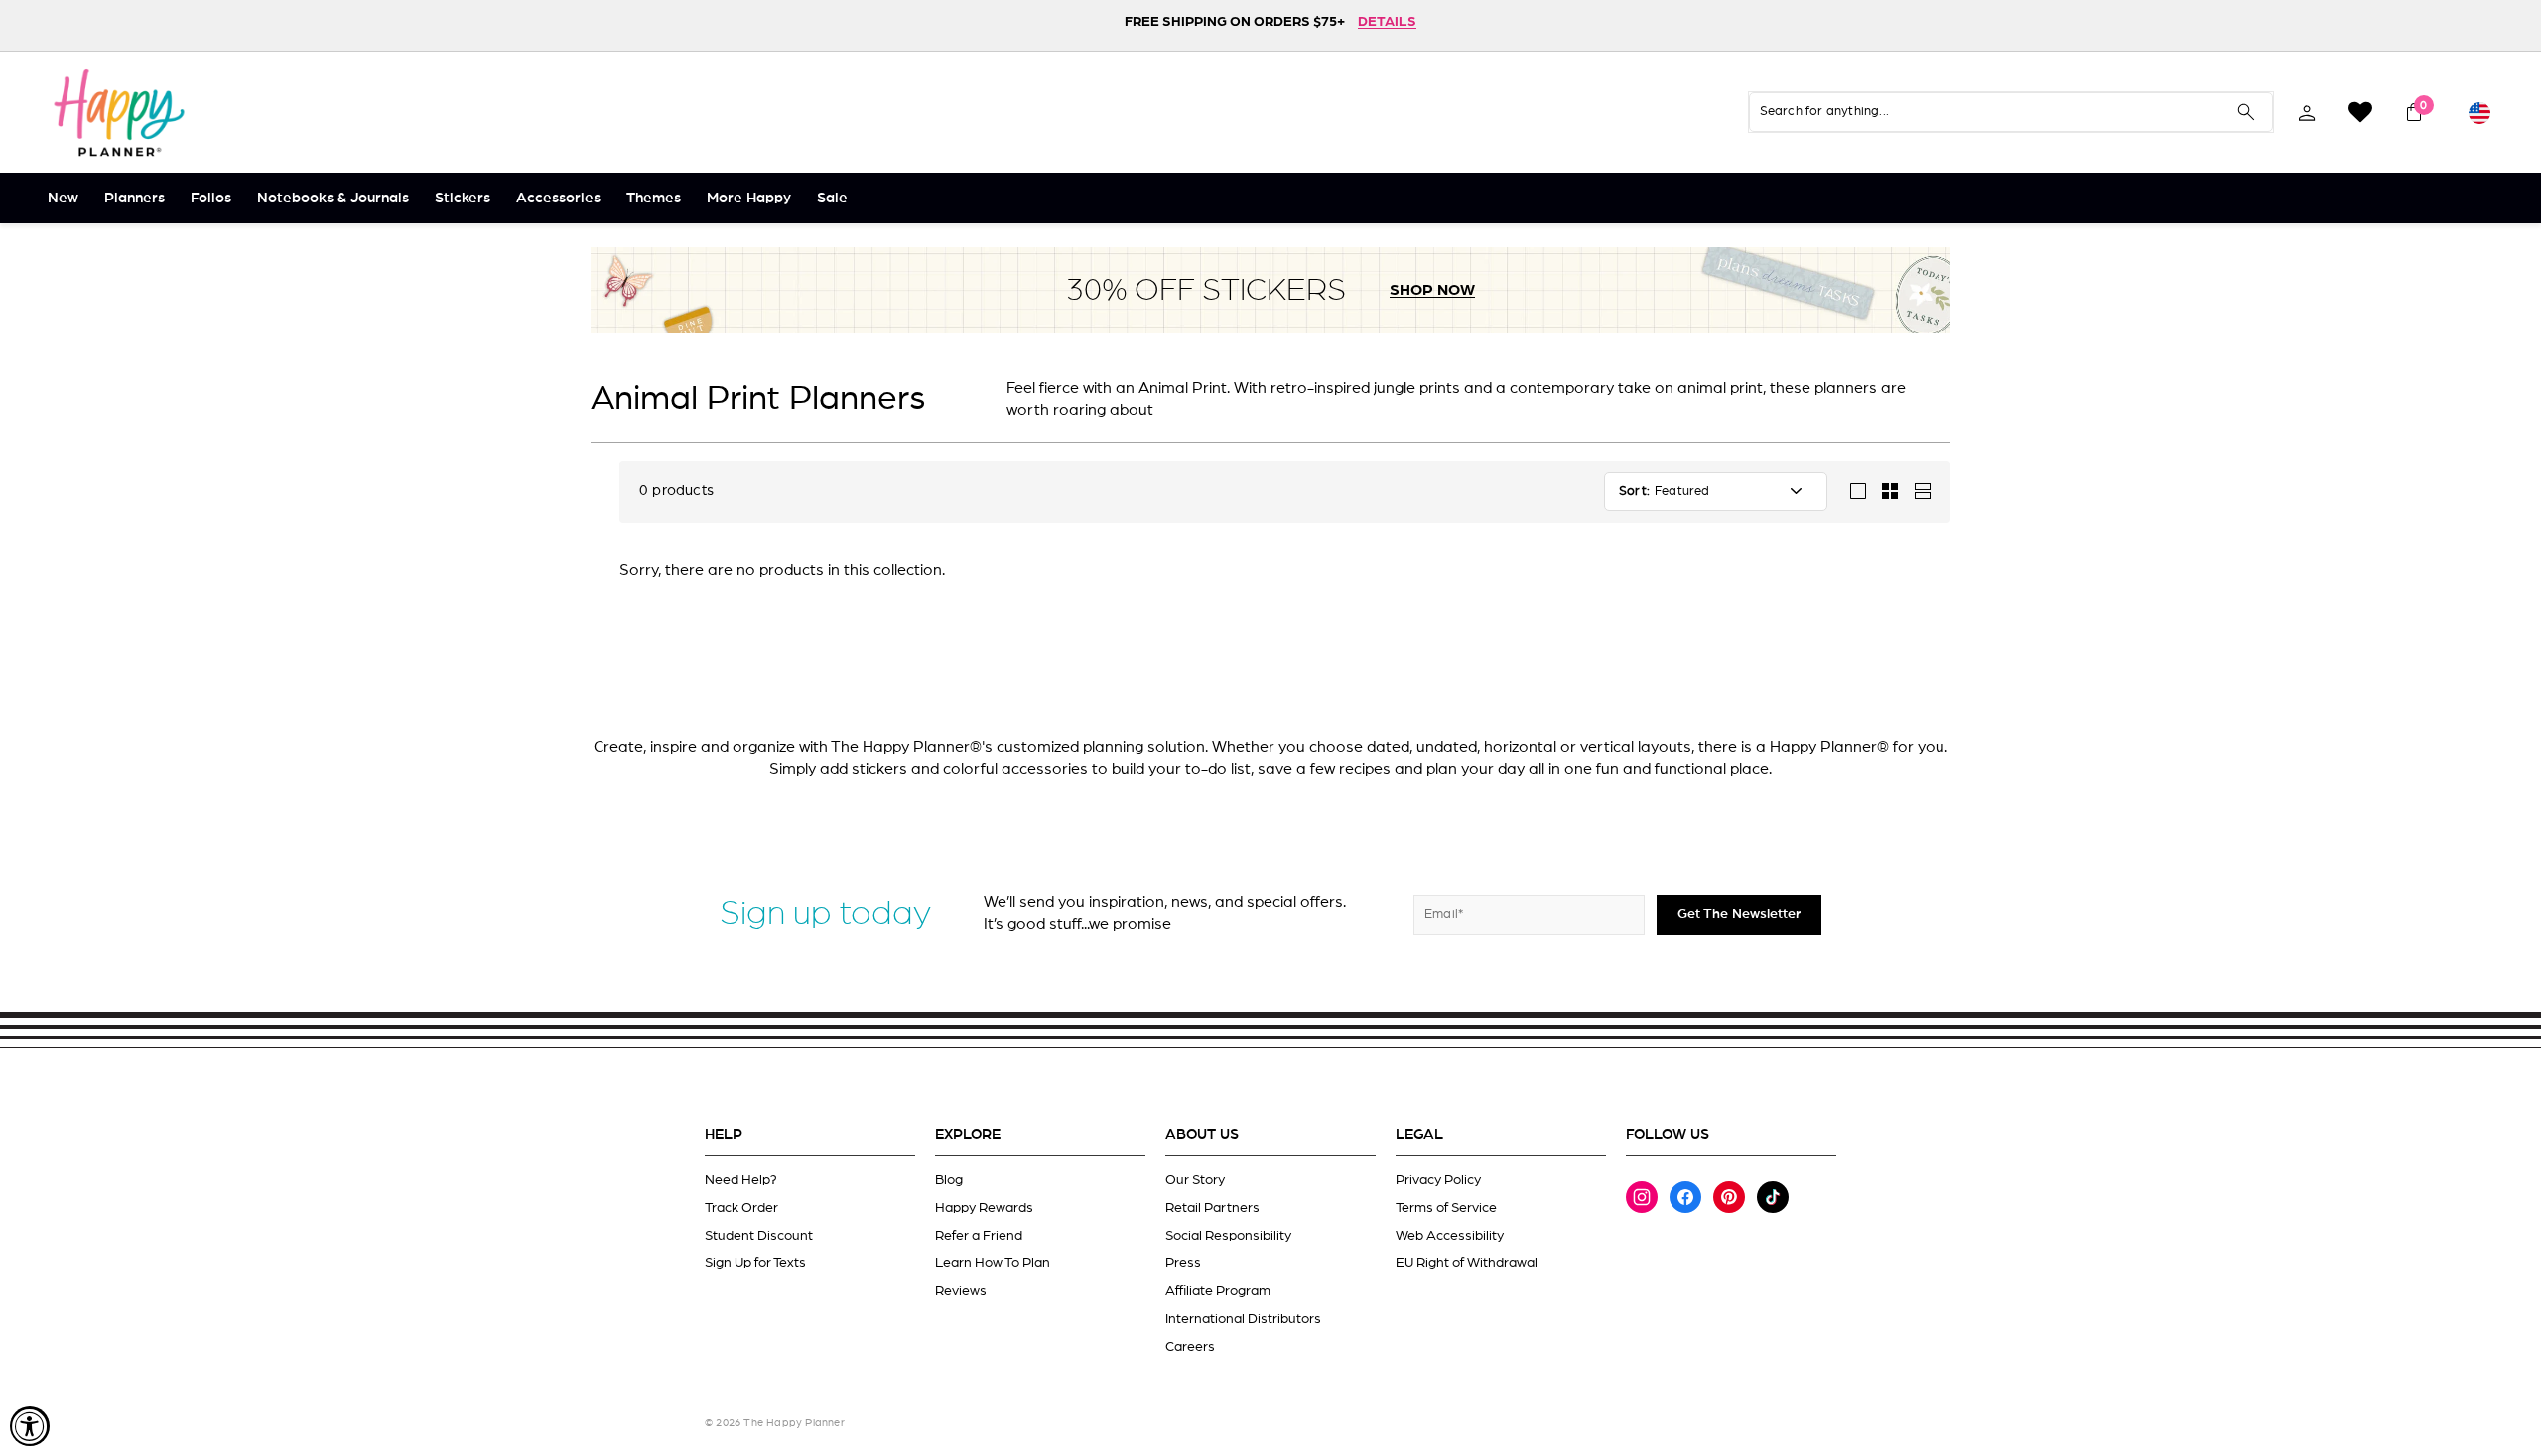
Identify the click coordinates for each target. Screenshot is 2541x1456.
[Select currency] (2479, 112)
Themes (654, 198)
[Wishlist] (2360, 112)
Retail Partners (1212, 1208)
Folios (211, 198)
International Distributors (1243, 1319)
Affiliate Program (1218, 1291)
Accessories (558, 198)
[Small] (1890, 491)
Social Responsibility (1228, 1236)
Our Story (1195, 1180)
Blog (949, 1180)
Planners (134, 198)
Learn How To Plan (993, 1263)
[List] (1922, 491)
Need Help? (741, 1180)
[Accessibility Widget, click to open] (30, 1426)
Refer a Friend (979, 1236)
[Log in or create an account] (2307, 112)
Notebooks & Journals (333, 198)
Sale (832, 198)
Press (1183, 1263)
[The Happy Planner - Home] (119, 112)
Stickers (463, 198)
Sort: (1634, 492)
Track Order (741, 1208)
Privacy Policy (1438, 1180)
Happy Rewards (984, 1208)
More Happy (749, 198)
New (63, 198)
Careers (1190, 1347)
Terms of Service (1446, 1208)
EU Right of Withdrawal (1467, 1263)
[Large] (1858, 491)
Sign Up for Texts (755, 1263)
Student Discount (759, 1236)
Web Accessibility (1450, 1236)
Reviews (961, 1291)
